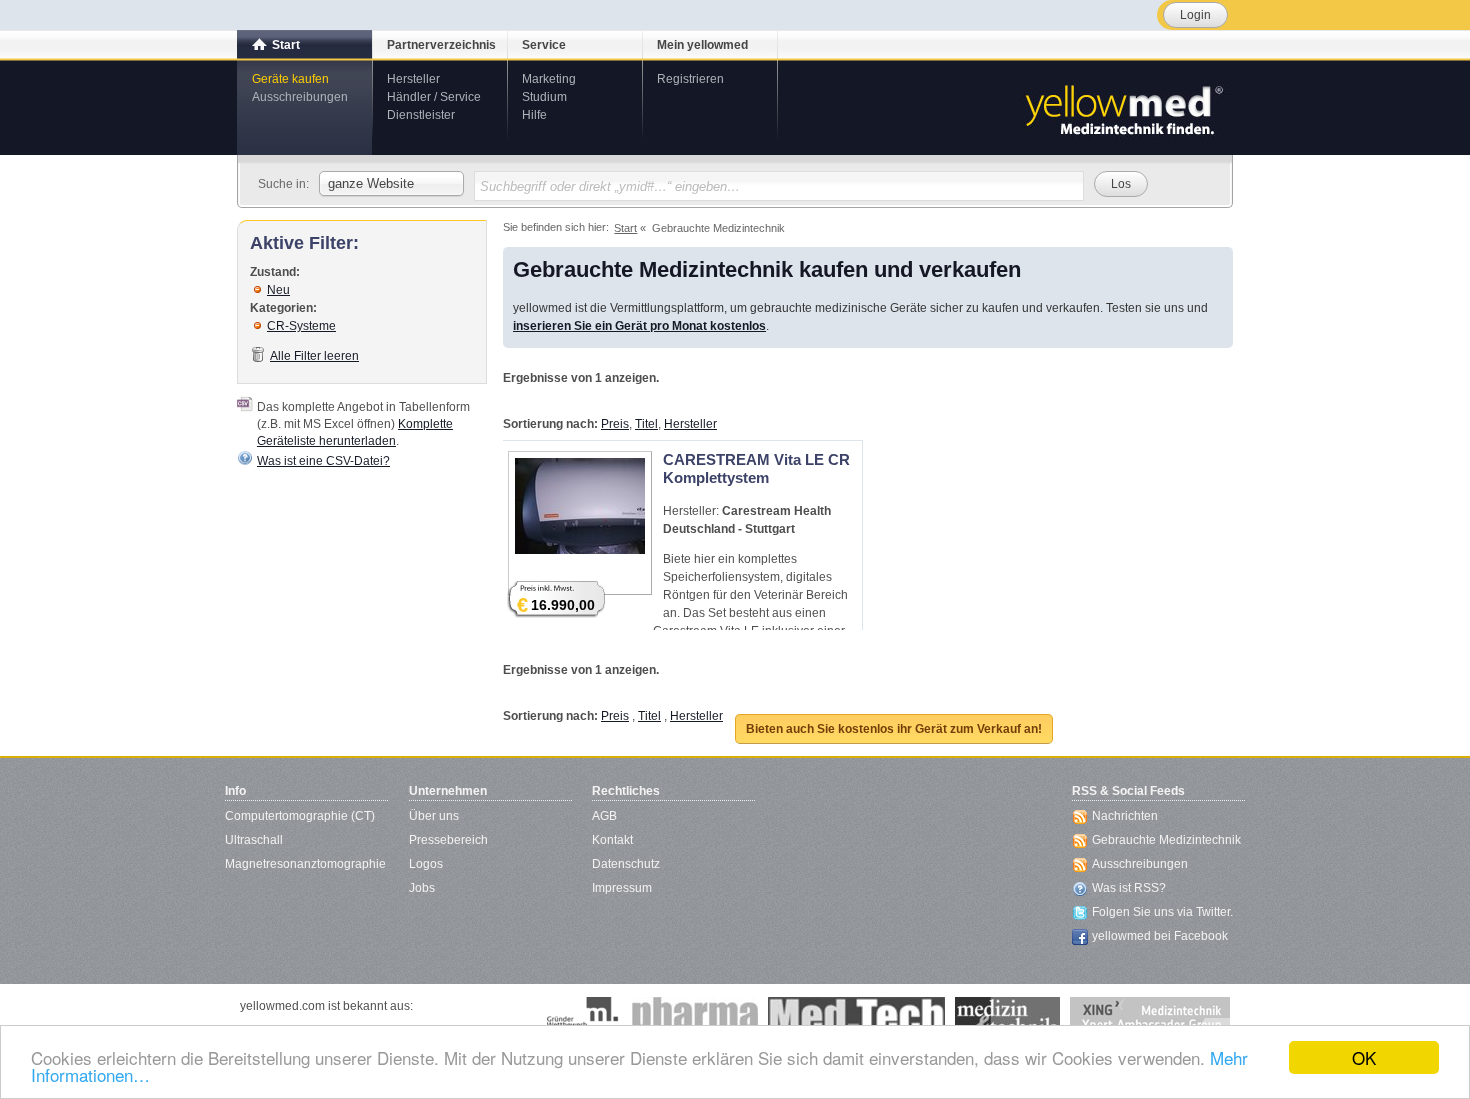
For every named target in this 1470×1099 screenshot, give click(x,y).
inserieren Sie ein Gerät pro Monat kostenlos (639, 326)
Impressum (622, 888)
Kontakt (612, 840)
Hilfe (534, 115)
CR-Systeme (301, 326)
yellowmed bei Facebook (1160, 936)
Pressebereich (448, 840)
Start (286, 45)
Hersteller (413, 79)
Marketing (549, 79)
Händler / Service (434, 97)
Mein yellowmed (702, 45)
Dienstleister (421, 115)
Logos (426, 864)
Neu (278, 290)
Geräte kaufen (290, 79)
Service (544, 45)
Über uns (434, 816)
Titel (646, 424)
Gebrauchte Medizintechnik (1166, 840)
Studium (544, 97)
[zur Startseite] (1123, 108)
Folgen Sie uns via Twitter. (1162, 912)
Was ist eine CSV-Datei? (323, 461)
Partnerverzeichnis (441, 45)
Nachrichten (1125, 816)
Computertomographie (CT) (300, 816)
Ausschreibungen (300, 97)
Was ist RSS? (1129, 888)
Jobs (422, 888)
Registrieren (690, 79)
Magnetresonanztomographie (305, 864)
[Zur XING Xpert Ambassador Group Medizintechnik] (1150, 1017)
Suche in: (283, 184)
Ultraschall (254, 840)
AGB (604, 816)
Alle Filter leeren (314, 356)
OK (1364, 1057)
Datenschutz (626, 864)
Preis (615, 424)
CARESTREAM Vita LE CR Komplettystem (756, 468)
